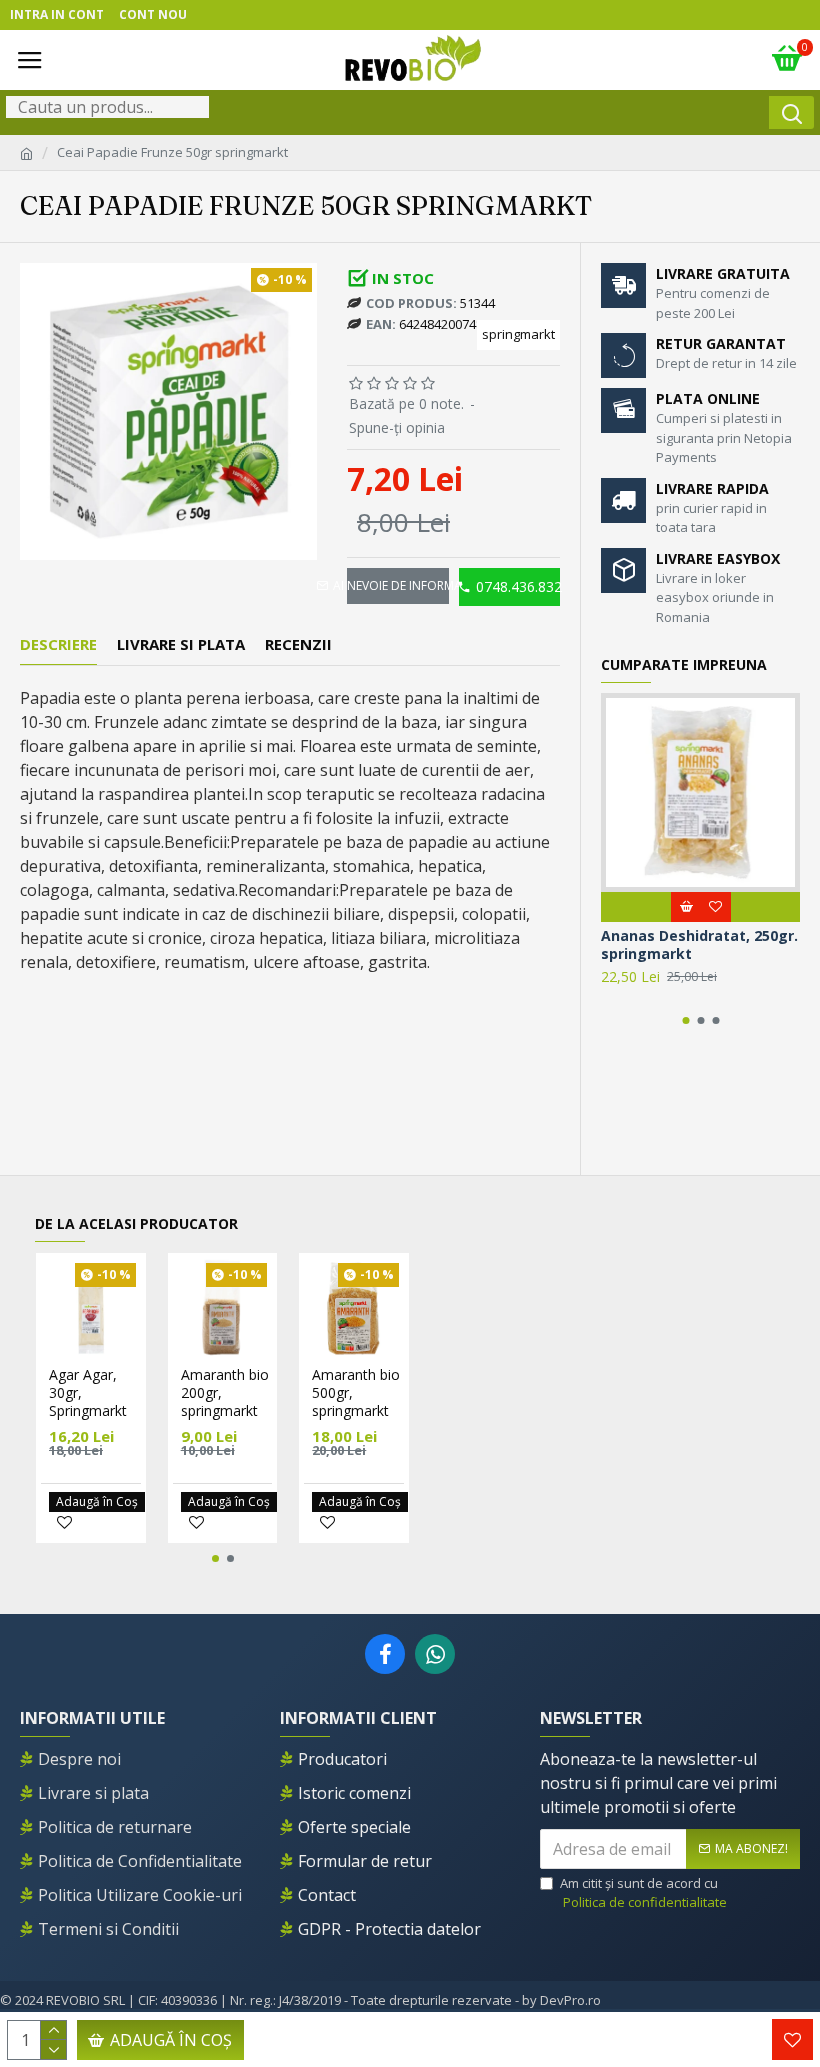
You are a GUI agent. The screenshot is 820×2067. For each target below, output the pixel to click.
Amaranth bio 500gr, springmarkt (356, 1393)
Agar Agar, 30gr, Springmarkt (88, 1393)
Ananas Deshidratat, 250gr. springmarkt (699, 945)
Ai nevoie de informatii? (398, 585)
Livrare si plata (181, 644)
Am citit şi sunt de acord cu (643, 1893)
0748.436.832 (518, 586)
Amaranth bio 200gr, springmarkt (225, 1393)
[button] (685, 1020)
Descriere (58, 644)
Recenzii (298, 644)
